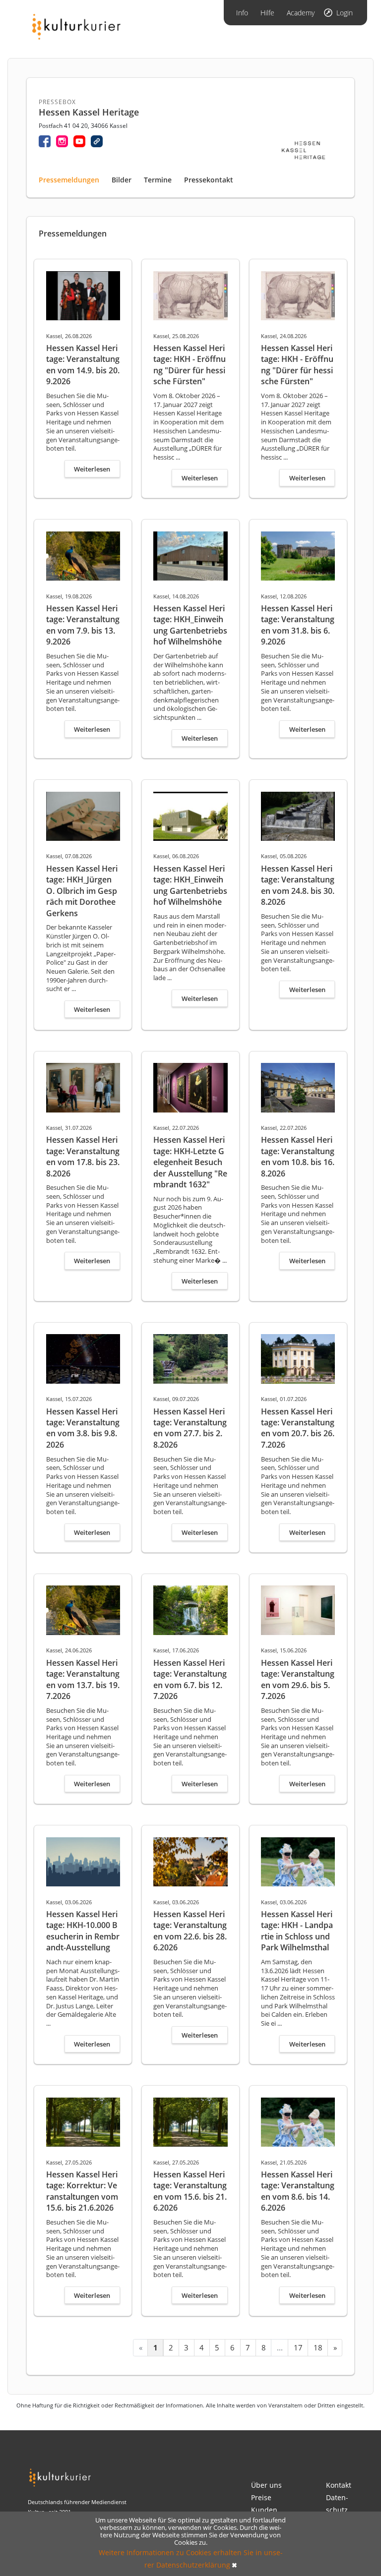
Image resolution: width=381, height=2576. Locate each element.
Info (242, 13)
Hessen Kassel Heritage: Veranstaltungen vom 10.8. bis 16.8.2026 (298, 1156)
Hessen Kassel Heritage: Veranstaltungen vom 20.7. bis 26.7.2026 (298, 1428)
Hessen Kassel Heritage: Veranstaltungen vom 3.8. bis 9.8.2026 (83, 1428)
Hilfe (267, 13)
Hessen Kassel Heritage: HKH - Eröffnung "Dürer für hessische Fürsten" (190, 365)
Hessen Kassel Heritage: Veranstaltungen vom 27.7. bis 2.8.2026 (190, 1428)
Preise (261, 2497)
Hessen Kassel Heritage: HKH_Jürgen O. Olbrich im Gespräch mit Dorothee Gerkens (82, 891)
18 (318, 2347)
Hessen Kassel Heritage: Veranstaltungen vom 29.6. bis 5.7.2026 (298, 1679)
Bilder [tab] (122, 180)
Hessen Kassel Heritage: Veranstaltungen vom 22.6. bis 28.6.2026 (190, 1931)
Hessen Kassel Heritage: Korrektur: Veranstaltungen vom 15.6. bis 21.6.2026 (82, 2191)
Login (345, 13)
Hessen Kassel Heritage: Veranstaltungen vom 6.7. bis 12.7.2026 (190, 1679)
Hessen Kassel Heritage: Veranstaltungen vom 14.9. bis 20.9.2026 (83, 365)
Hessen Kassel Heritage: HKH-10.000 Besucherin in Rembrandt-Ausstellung (83, 1931)
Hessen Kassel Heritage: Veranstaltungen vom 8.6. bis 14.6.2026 (298, 2191)
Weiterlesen (92, 469)
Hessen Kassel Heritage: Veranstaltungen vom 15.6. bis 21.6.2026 (190, 2191)
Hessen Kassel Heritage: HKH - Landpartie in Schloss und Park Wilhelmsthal (297, 1931)
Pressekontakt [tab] (209, 180)
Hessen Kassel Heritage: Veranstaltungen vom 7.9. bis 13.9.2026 (83, 625)
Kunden (264, 2510)
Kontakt (339, 2485)
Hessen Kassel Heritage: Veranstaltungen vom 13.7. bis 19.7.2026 (83, 1679)
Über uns (266, 2485)
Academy (301, 13)
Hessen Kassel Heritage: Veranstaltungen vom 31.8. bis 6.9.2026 (298, 625)
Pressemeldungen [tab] (69, 180)
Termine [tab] (158, 180)
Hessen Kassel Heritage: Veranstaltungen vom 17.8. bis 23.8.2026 (83, 1156)
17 (298, 2347)
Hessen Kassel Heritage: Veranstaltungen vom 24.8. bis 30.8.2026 (298, 885)
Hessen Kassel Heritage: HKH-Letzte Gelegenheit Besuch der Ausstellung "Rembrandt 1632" (190, 1162)
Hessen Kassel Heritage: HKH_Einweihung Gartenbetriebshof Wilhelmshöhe (190, 625)
